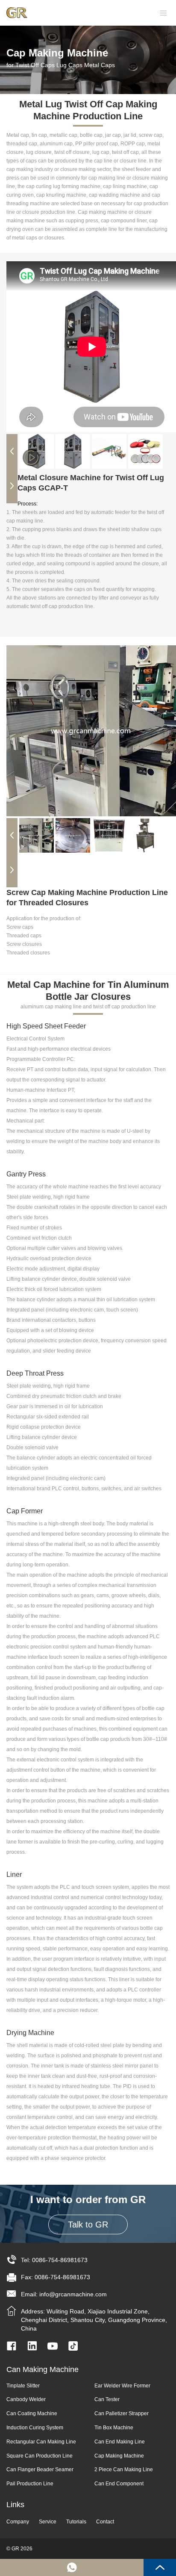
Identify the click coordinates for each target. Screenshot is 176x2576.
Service (48, 2522)
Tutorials (76, 2522)
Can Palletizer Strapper (122, 2414)
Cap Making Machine (119, 2456)
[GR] (21, 13)
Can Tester (107, 2399)
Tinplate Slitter (23, 2386)
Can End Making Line (120, 2442)
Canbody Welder (26, 2399)
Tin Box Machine (114, 2428)
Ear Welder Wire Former (122, 2386)
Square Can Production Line (40, 2456)
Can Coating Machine (32, 2414)
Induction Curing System (35, 2428)
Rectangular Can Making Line (41, 2442)
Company (18, 2522)
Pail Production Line (30, 2484)
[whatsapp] (72, 2567)
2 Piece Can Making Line (124, 2470)
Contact (105, 2522)
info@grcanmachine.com (73, 2294)
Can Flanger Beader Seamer (40, 2470)
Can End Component (119, 2484)
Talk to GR (88, 2224)
